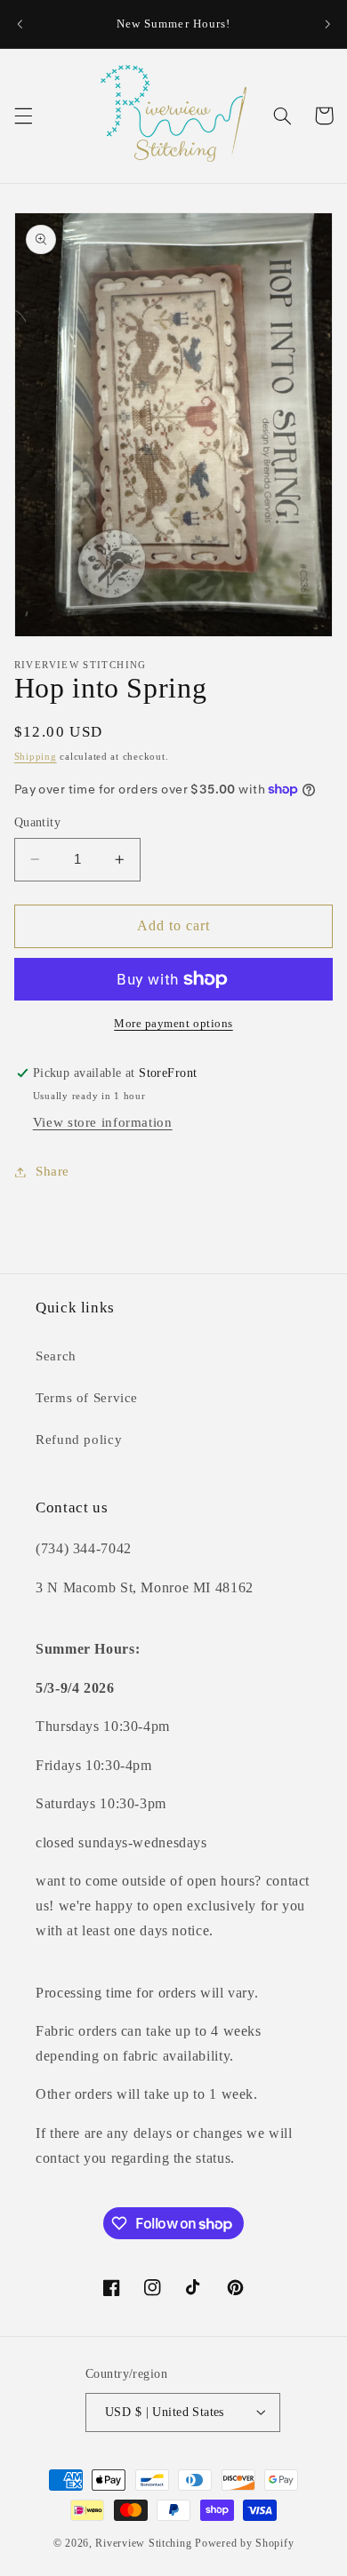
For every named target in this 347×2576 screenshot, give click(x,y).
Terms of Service (87, 1398)
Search (56, 1356)
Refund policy (79, 1440)
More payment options (173, 1024)
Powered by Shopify (244, 2543)
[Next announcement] (327, 24)
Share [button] (52, 1171)
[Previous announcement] (20, 24)
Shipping (36, 757)
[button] (23, 116)
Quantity (37, 822)
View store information (103, 1122)
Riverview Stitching (143, 2543)
